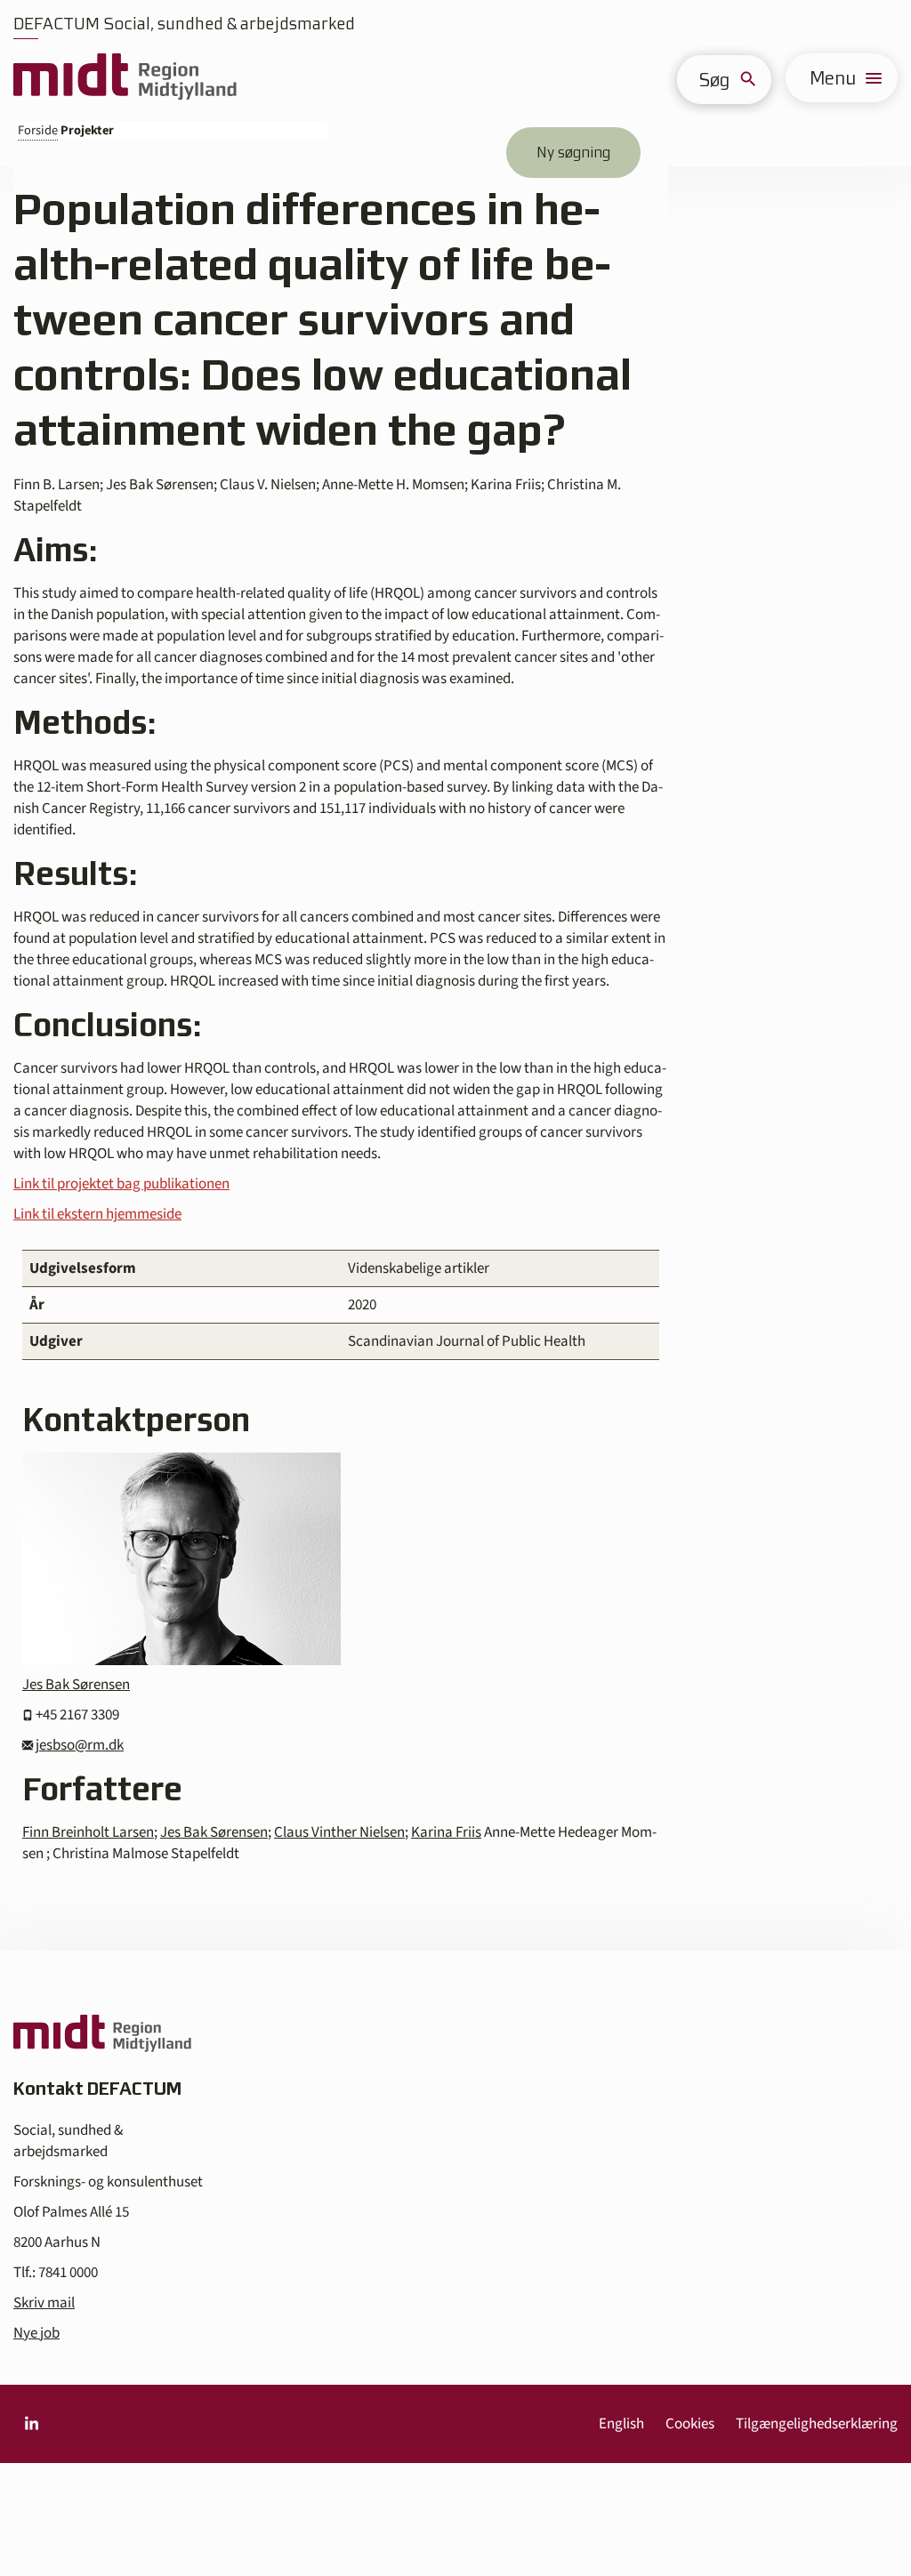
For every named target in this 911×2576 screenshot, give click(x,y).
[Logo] (125, 78)
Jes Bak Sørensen (76, 1685)
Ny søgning (573, 152)
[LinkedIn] (31, 2424)
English (621, 2424)
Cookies (690, 2424)
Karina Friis (446, 1832)
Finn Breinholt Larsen (88, 1832)
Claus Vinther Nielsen (339, 1832)
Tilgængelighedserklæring (817, 2424)
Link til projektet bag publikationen (121, 1184)
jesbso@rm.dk (80, 1745)
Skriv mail (44, 2303)
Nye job (36, 2333)
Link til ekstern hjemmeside (97, 1214)
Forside (38, 130)
